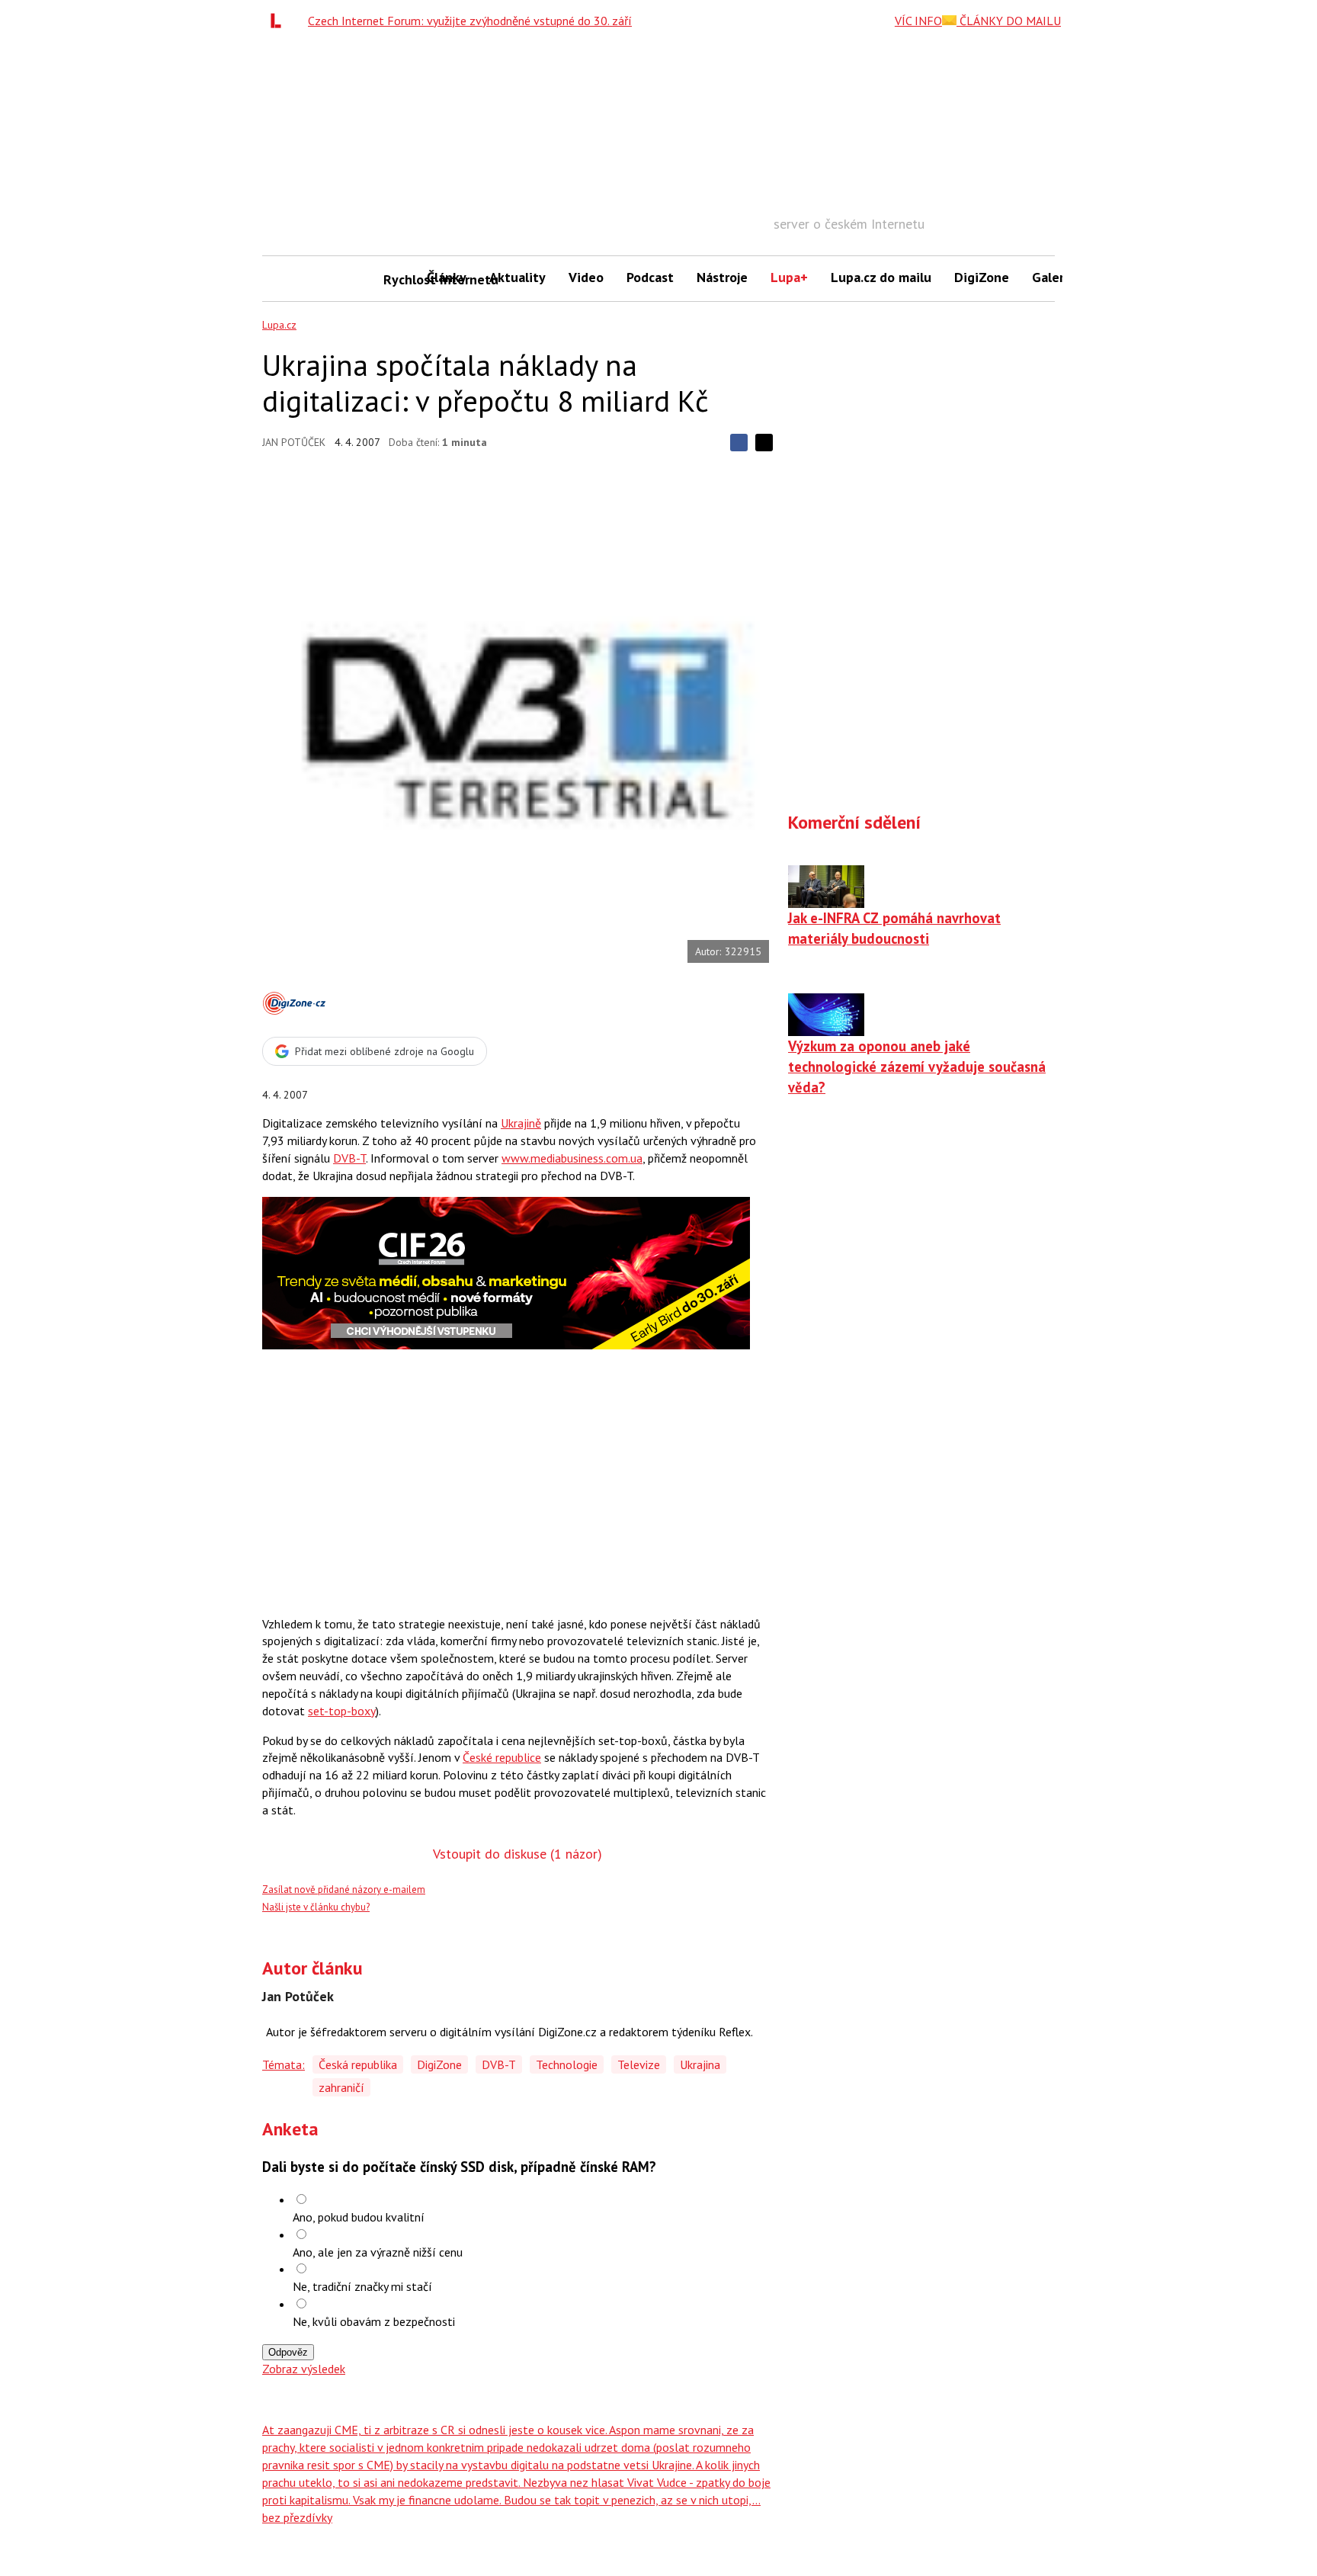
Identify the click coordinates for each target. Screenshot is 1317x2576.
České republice (502, 1757)
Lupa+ (789, 277)
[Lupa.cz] (280, 21)
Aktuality (518, 277)
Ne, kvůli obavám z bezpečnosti (374, 2321)
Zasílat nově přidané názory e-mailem (344, 1889)
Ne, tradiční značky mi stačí (362, 2286)
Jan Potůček (294, 442)
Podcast (650, 277)
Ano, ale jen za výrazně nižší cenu (378, 2252)
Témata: (284, 2064)
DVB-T (349, 1158)
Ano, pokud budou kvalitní (359, 2217)
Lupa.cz (279, 325)
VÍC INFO (918, 21)
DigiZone (982, 277)
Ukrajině (521, 1123)
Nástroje (722, 277)
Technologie (567, 2064)
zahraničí (341, 2087)
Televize (639, 2064)
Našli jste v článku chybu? (316, 1907)
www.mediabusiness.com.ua (572, 1158)
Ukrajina (700, 2064)
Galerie (1054, 277)
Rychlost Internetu (399, 279)
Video (586, 277)
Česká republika (358, 2064)
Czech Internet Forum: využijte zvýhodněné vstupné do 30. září (470, 21)
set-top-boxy (342, 1711)
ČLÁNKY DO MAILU (1009, 21)
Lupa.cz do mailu (881, 277)
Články (447, 277)
